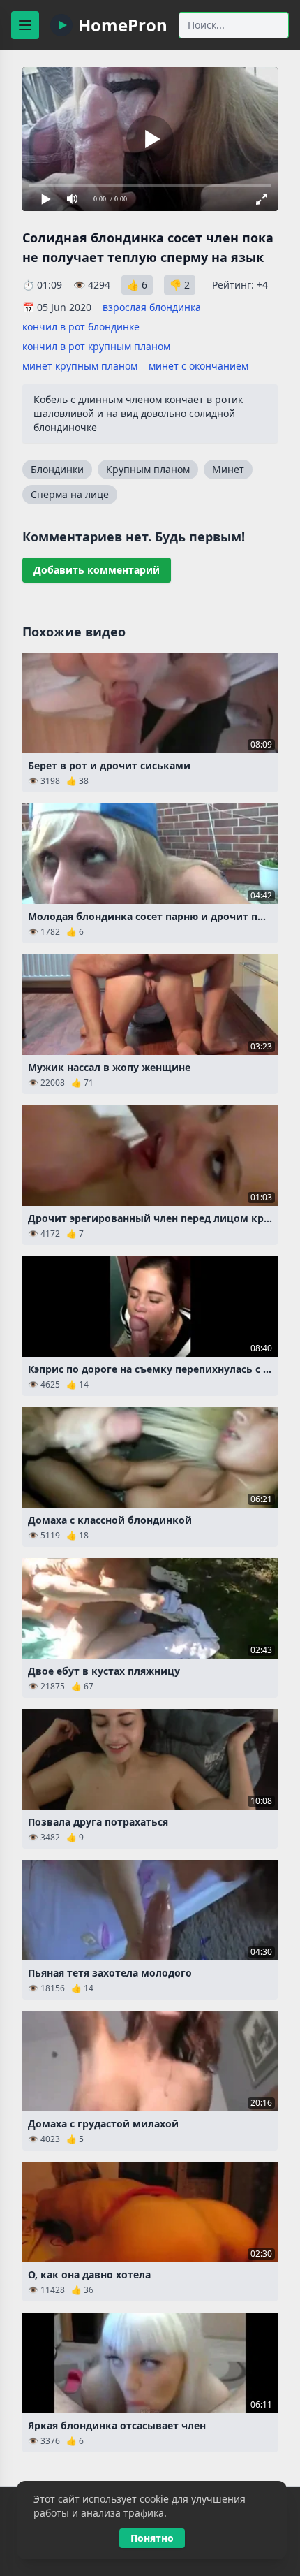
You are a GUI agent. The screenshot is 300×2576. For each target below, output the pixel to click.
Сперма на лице (70, 494)
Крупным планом (148, 469)
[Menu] (25, 25)
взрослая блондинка (152, 307)
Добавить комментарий (97, 570)
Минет (228, 469)
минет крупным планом (80, 366)
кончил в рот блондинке (81, 327)
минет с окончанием (198, 366)
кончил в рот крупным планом (96, 346)
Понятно (152, 2538)
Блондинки (57, 469)
